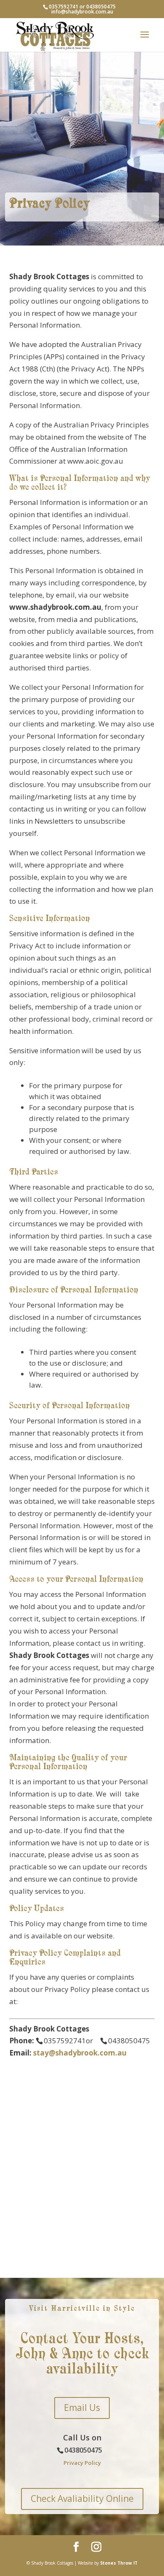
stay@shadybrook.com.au (80, 2053)
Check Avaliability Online (82, 2499)
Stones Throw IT (119, 2563)
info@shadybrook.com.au (82, 12)
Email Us (82, 2408)
